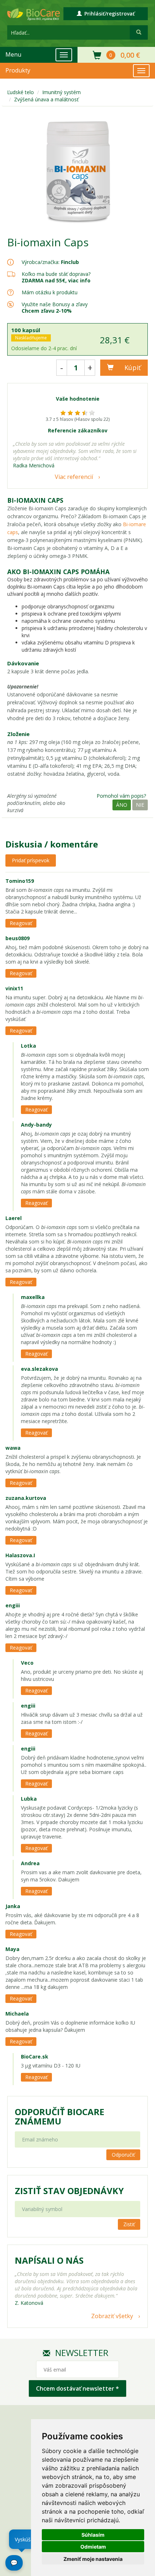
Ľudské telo (21, 92)
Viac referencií (74, 477)
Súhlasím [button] (93, 2535)
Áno (122, 805)
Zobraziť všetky (112, 2316)
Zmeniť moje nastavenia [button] (93, 2559)
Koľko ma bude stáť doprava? (56, 274)
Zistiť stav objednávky (69, 2191)
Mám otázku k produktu (50, 292)
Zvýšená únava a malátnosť (46, 99)
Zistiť (129, 2224)
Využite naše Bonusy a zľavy (55, 307)
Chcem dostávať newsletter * (77, 2388)
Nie (140, 805)
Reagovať (21, 923)
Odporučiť (123, 2155)
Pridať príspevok (31, 860)
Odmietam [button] (93, 2547)
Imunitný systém (61, 92)
